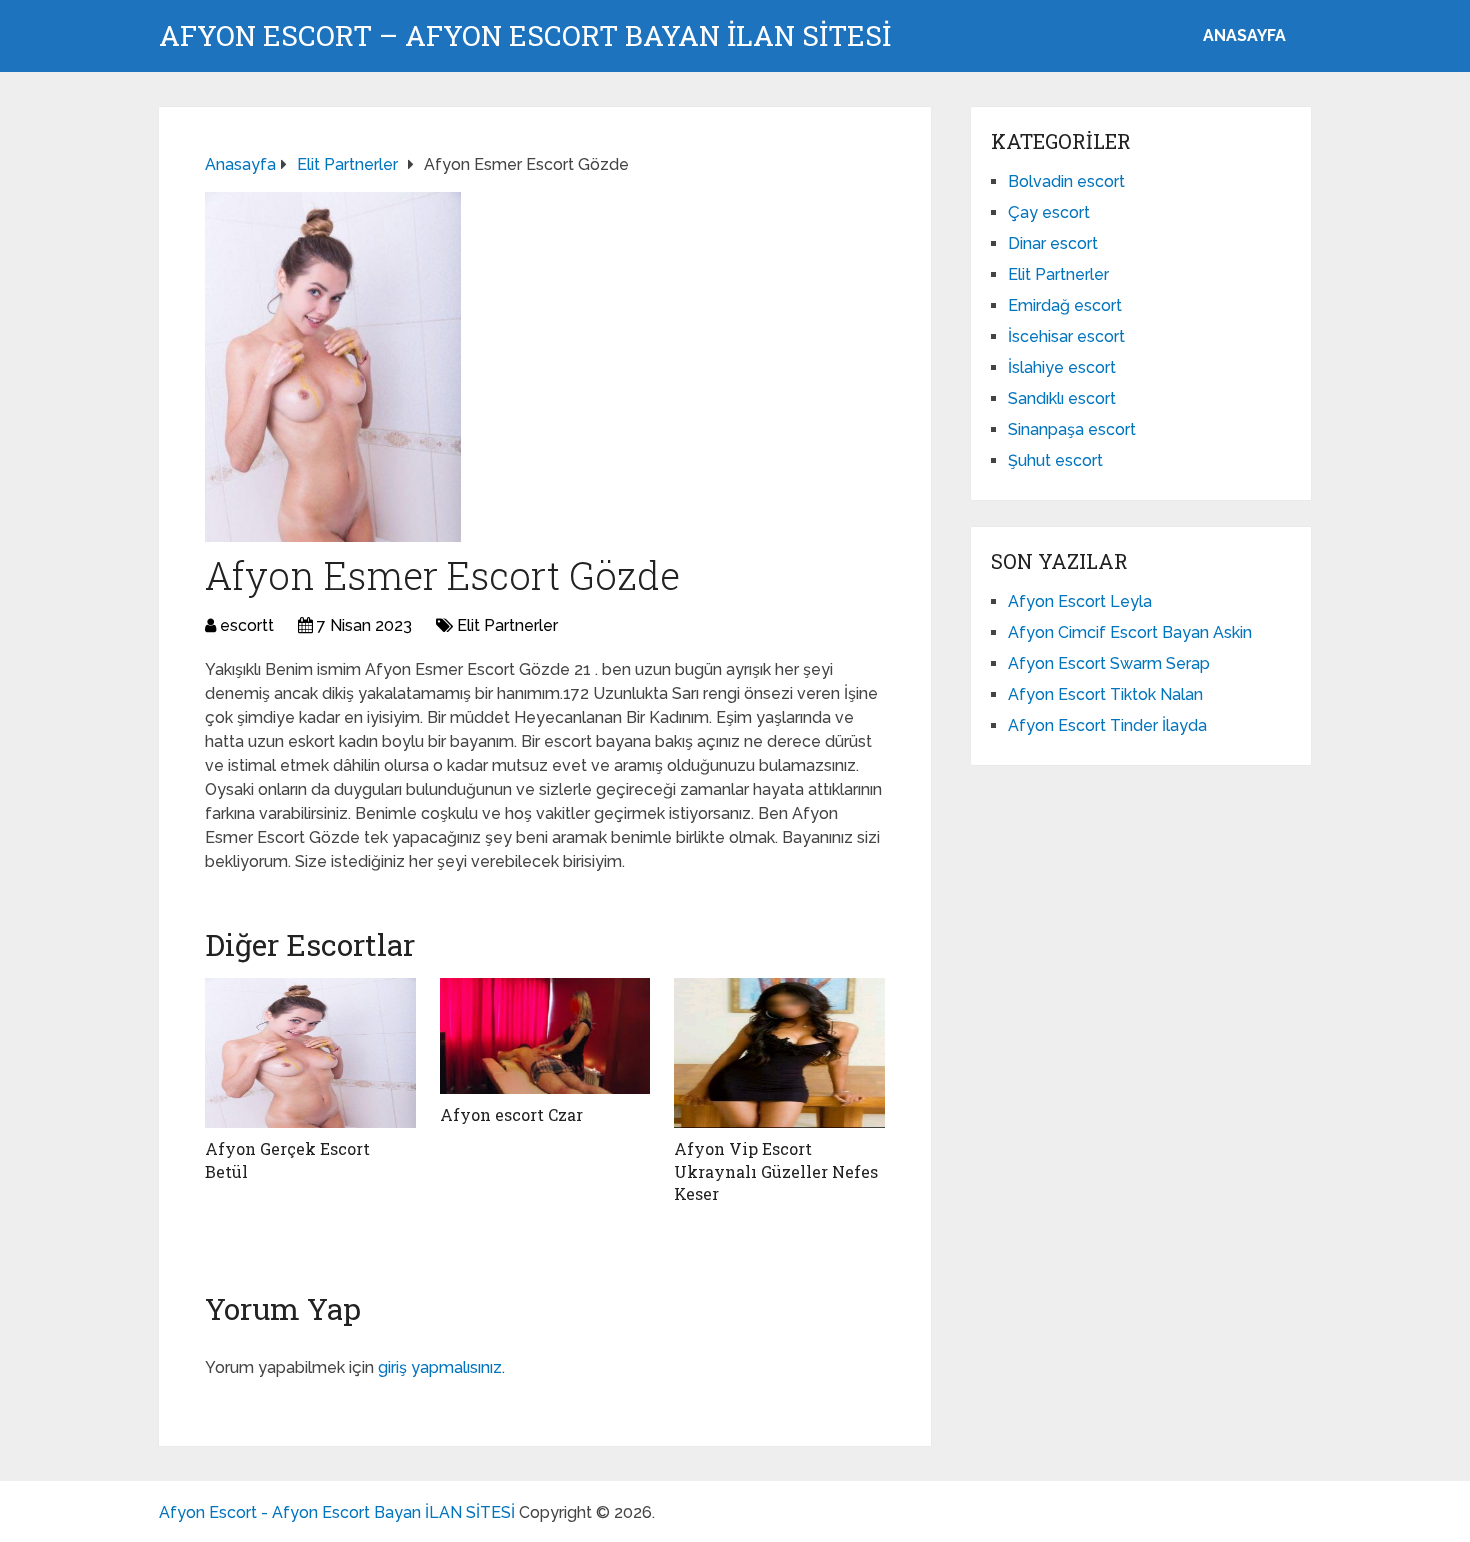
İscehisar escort (1066, 336)
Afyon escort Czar (511, 1114)
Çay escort (1049, 212)
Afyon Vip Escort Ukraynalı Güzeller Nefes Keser (776, 1171)
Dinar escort (1053, 243)
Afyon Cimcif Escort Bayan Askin (1130, 632)
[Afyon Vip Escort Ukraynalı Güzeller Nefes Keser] (779, 1053)
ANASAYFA (1244, 35)
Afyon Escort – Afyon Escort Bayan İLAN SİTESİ (525, 36)
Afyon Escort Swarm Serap (1109, 663)
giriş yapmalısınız (440, 1367)
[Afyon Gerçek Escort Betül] (310, 1053)
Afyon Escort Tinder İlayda (1107, 725)
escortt (247, 625)
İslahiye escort (1062, 367)
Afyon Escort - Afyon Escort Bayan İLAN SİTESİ (337, 1512)
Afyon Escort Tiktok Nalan (1105, 694)
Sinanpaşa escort (1072, 429)
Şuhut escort (1055, 460)
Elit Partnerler (507, 625)
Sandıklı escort (1062, 398)
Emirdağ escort (1065, 305)
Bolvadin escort (1066, 181)
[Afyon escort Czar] (545, 1036)
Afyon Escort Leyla (1080, 601)
